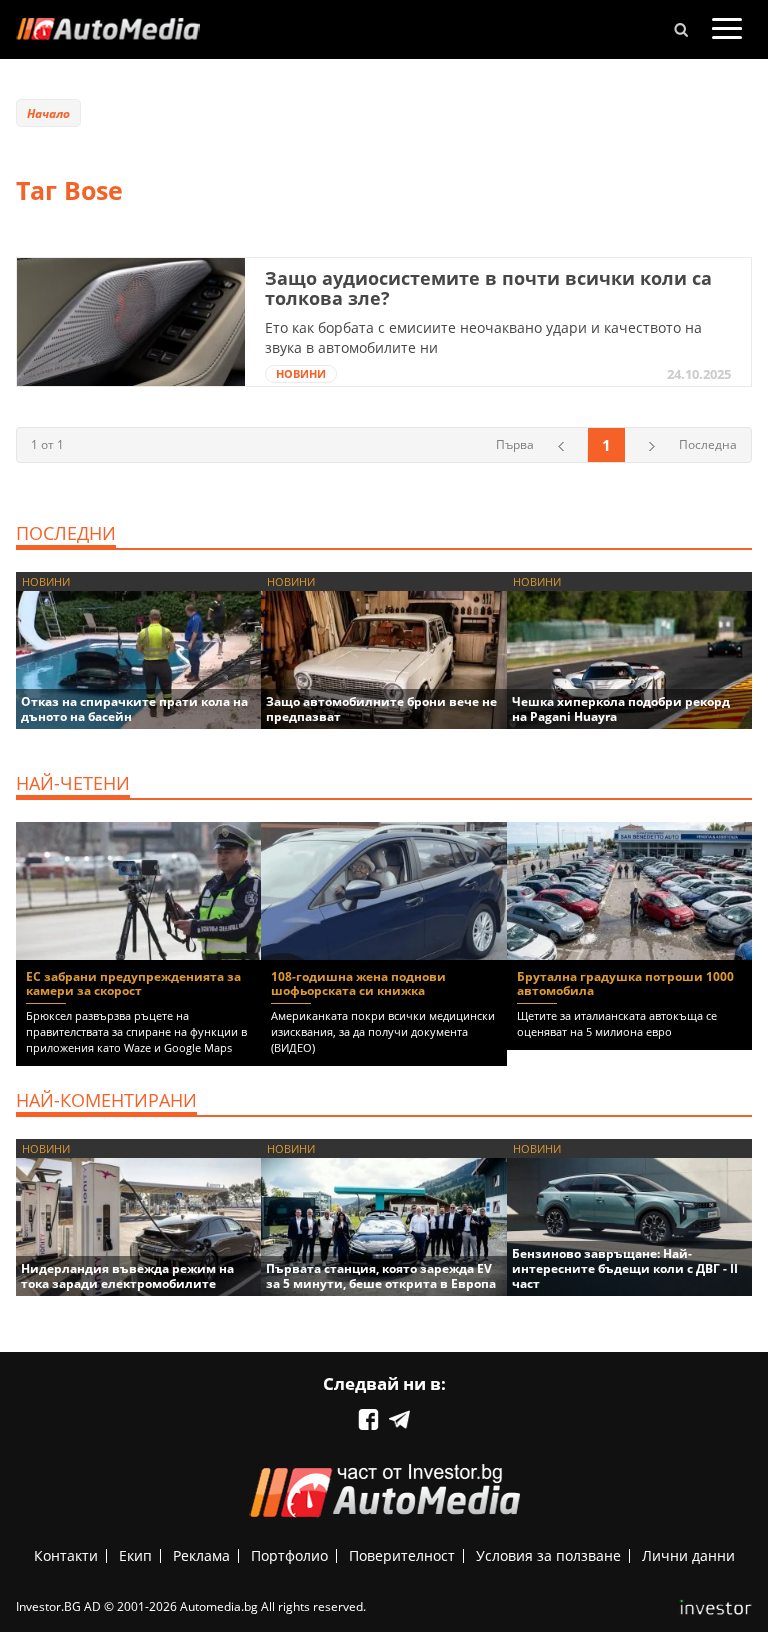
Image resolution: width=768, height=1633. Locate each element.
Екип (135, 1555)
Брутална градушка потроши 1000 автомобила (625, 983)
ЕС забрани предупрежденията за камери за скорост (133, 983)
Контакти (66, 1555)
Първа (515, 444)
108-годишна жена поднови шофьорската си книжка (358, 983)
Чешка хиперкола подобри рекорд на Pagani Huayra (621, 709)
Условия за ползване (548, 1555)
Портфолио (289, 1555)
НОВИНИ (301, 373)
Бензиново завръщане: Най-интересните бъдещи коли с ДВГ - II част (625, 1268)
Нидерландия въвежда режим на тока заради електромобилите (127, 1276)
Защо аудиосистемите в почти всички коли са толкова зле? (488, 288)
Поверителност (402, 1555)
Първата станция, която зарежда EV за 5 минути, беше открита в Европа (381, 1276)
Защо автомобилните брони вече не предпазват (381, 709)
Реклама (201, 1555)
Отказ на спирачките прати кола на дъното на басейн (134, 709)
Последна (708, 444)
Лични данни (688, 1555)
